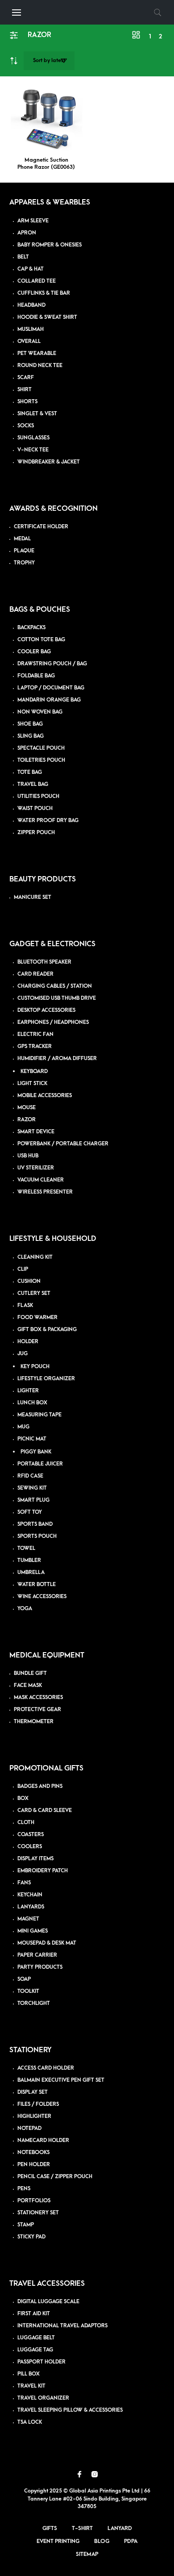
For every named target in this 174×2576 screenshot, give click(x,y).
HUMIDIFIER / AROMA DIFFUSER (57, 1058)
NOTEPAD (29, 2128)
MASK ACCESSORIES (38, 1697)
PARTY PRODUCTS (40, 1967)
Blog (102, 2541)
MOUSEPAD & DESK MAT (47, 1943)
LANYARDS (31, 1907)
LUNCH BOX (32, 1403)
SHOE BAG (30, 724)
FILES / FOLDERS (38, 2104)
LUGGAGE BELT (36, 2338)
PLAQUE (24, 551)
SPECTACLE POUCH (41, 748)
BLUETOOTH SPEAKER (44, 962)
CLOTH (26, 1822)
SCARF (26, 378)
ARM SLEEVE (33, 221)
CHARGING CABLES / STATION (55, 986)
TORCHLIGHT (34, 2003)
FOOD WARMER (37, 1317)
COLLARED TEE (37, 281)
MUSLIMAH (31, 329)
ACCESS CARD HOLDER (46, 2068)
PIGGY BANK (36, 1452)
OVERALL (29, 341)
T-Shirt (82, 2528)
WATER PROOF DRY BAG (48, 820)
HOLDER (28, 1342)
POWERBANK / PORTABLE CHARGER (63, 1144)
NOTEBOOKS (33, 2152)
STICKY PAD (31, 2237)
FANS (24, 1883)
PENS (24, 2189)
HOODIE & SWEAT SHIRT (47, 317)
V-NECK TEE (33, 450)
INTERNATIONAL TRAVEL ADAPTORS (62, 2326)
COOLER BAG (34, 652)
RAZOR (27, 1120)
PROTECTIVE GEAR (37, 1710)
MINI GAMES (33, 1931)
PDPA (131, 2541)
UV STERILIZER (36, 1168)
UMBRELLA (31, 1572)
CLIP (23, 1269)
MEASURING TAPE (39, 1415)
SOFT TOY (30, 1512)
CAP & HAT (31, 269)
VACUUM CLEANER (41, 1180)
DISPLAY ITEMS (35, 1859)
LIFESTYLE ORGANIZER (46, 1379)
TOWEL (26, 1548)
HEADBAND (31, 305)
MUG (23, 1427)
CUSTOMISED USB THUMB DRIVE (57, 998)
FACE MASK (28, 1685)
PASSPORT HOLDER (41, 2362)
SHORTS (27, 402)
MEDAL (22, 539)
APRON (27, 233)
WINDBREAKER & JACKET (49, 462)
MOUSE (27, 1108)
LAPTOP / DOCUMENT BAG (51, 688)
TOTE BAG (30, 772)
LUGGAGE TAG (35, 2350)
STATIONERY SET (38, 2213)
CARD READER (35, 974)
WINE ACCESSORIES (42, 1597)
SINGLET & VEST (37, 414)
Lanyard (120, 2528)
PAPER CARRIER (37, 1955)
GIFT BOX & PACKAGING (47, 1330)
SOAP (24, 1979)
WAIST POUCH (35, 808)
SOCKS (26, 426)
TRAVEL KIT (31, 2386)
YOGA (25, 1609)
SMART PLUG (33, 1500)
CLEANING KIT (35, 1257)
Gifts (50, 2528)
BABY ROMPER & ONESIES (50, 245)
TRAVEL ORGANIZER (43, 2398)
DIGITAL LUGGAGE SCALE (48, 2302)
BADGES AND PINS (40, 1786)
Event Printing (58, 2541)
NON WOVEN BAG (40, 712)
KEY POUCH (35, 1367)
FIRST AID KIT (34, 2314)
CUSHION (29, 1281)
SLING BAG (31, 736)
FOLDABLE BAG (36, 676)
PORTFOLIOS (34, 2201)
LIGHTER (28, 1391)
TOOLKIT (28, 1991)
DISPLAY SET (33, 2092)
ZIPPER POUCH (36, 833)
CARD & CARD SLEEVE (45, 1810)
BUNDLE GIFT (30, 1673)
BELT (23, 257)
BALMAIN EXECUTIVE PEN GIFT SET (61, 2080)
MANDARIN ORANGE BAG (49, 700)
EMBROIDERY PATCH (43, 1871)
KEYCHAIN (30, 1895)
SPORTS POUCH (37, 1536)
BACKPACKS (31, 628)
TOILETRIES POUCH (41, 760)
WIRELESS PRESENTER (45, 1192)
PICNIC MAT (32, 1439)
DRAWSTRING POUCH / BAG (52, 664)
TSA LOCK (30, 2422)
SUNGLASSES (33, 438)
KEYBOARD (34, 1071)
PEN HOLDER (34, 2165)
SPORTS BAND (35, 1524)
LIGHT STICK (32, 1083)
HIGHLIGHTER (34, 2116)
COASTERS (31, 1835)
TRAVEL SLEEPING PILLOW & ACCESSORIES (70, 2410)
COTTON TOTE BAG (41, 640)
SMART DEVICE (36, 1132)
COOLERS (30, 1847)
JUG (23, 1354)
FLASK (25, 1305)
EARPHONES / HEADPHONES (53, 1022)
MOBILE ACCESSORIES (45, 1096)
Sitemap (87, 2554)
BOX (23, 1798)
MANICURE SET (33, 897)
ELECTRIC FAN (35, 1034)
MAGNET (28, 1919)
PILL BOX (29, 2374)
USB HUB (28, 1156)
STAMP (26, 2225)
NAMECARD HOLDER (43, 2140)
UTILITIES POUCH (38, 796)
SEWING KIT (32, 1488)
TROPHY (24, 563)
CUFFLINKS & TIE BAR (44, 293)
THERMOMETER (34, 1722)
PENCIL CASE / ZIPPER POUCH (55, 2177)
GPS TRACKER (35, 1046)
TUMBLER (29, 1560)
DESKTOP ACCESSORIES (46, 1010)
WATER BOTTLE (37, 1584)
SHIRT (25, 390)
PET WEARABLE (37, 353)
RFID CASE (30, 1476)
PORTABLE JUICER (40, 1464)
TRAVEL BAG (33, 784)
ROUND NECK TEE (40, 365)
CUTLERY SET (34, 1293)
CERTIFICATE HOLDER (41, 527)
